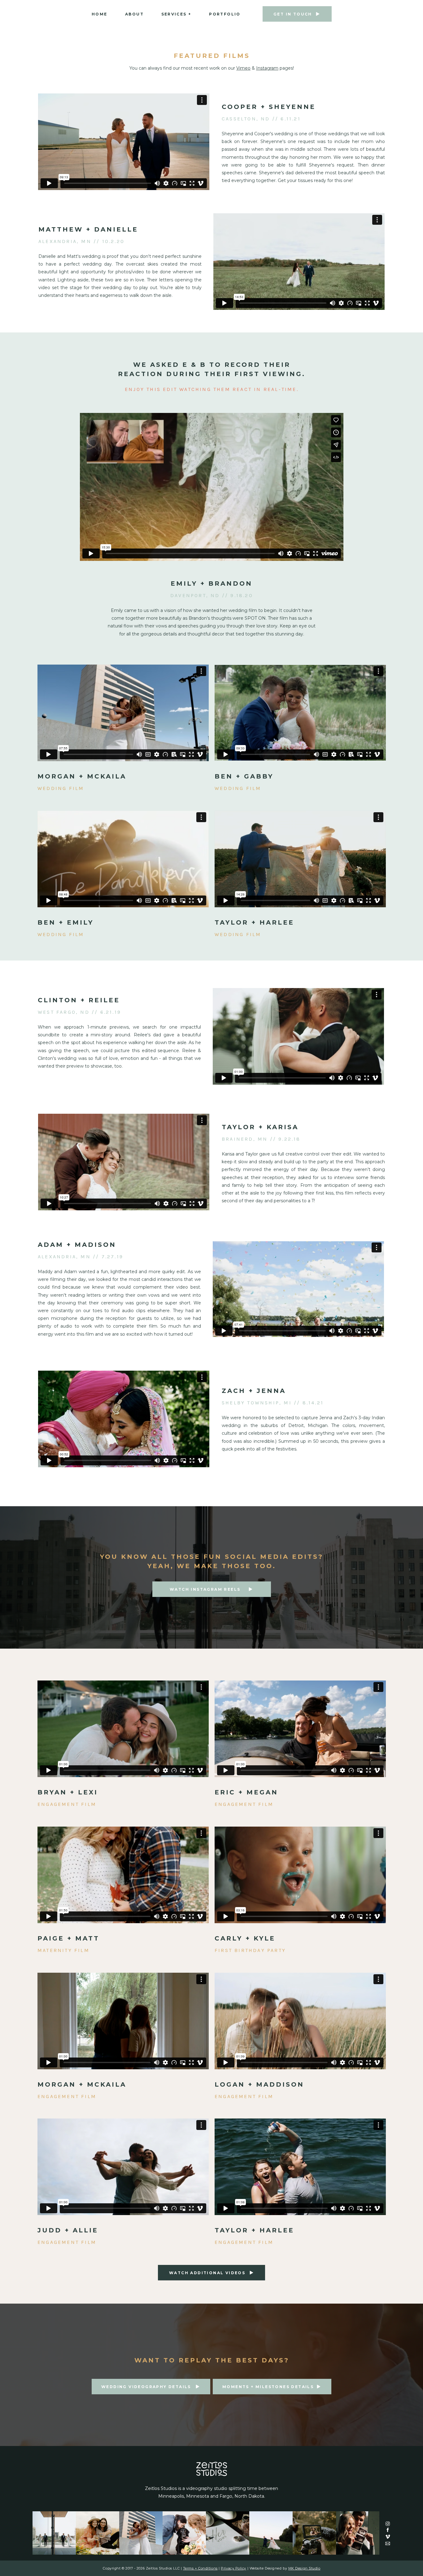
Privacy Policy (233, 2568)
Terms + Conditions (200, 2568)
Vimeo (243, 68)
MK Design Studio (304, 2568)
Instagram (267, 68)
